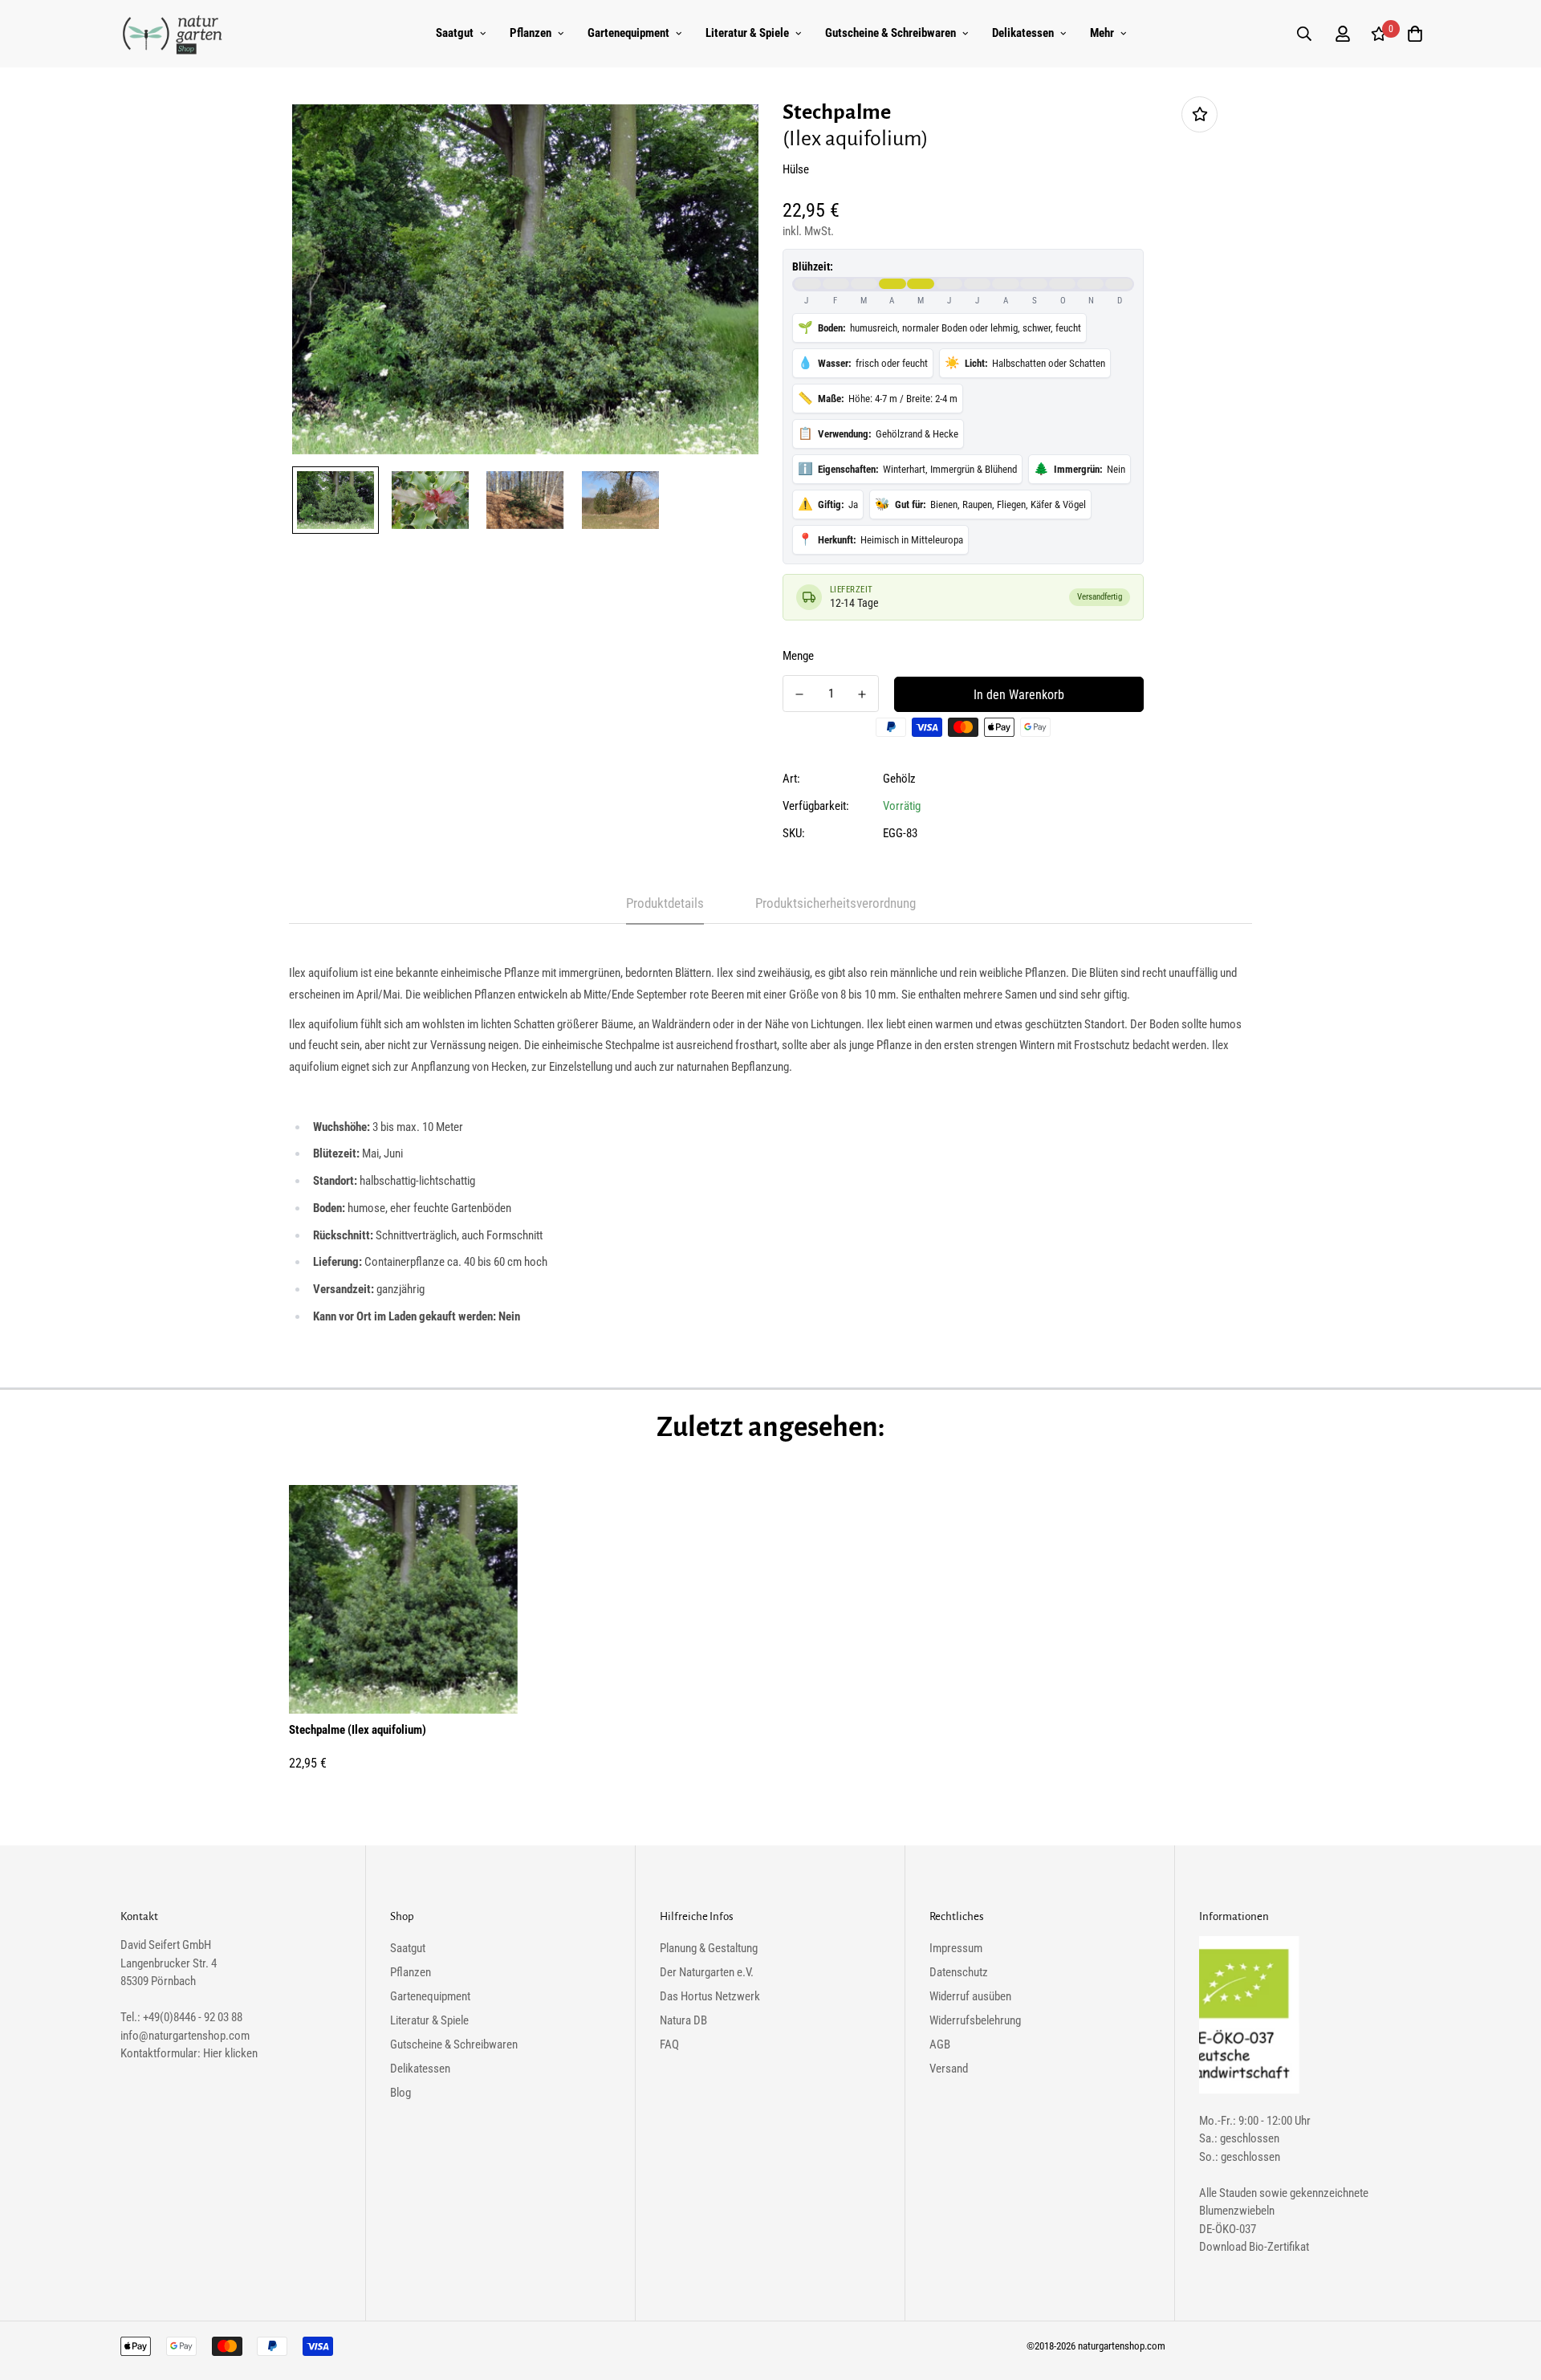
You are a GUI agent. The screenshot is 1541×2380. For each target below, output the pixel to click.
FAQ (669, 2044)
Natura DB (683, 2020)
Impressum (956, 1948)
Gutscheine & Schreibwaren (890, 33)
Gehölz (899, 779)
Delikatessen (1023, 33)
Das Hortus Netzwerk (710, 1996)
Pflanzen (531, 33)
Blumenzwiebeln (1237, 2211)
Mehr (1102, 33)
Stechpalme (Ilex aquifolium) (358, 1730)
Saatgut (455, 33)
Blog (400, 2093)
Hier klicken (230, 2053)
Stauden (1238, 2193)
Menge (798, 656)
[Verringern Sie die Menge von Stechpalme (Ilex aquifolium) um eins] (799, 694)
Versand (949, 2069)
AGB (940, 2044)
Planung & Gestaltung (709, 1948)
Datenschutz (959, 1972)
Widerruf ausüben (970, 1996)
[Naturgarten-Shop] (173, 34)
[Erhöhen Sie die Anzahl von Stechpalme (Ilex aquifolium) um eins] (862, 694)
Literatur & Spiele (747, 33)
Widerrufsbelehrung (975, 2020)
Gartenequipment (628, 33)
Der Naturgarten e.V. (707, 1972)
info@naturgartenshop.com (185, 2036)
